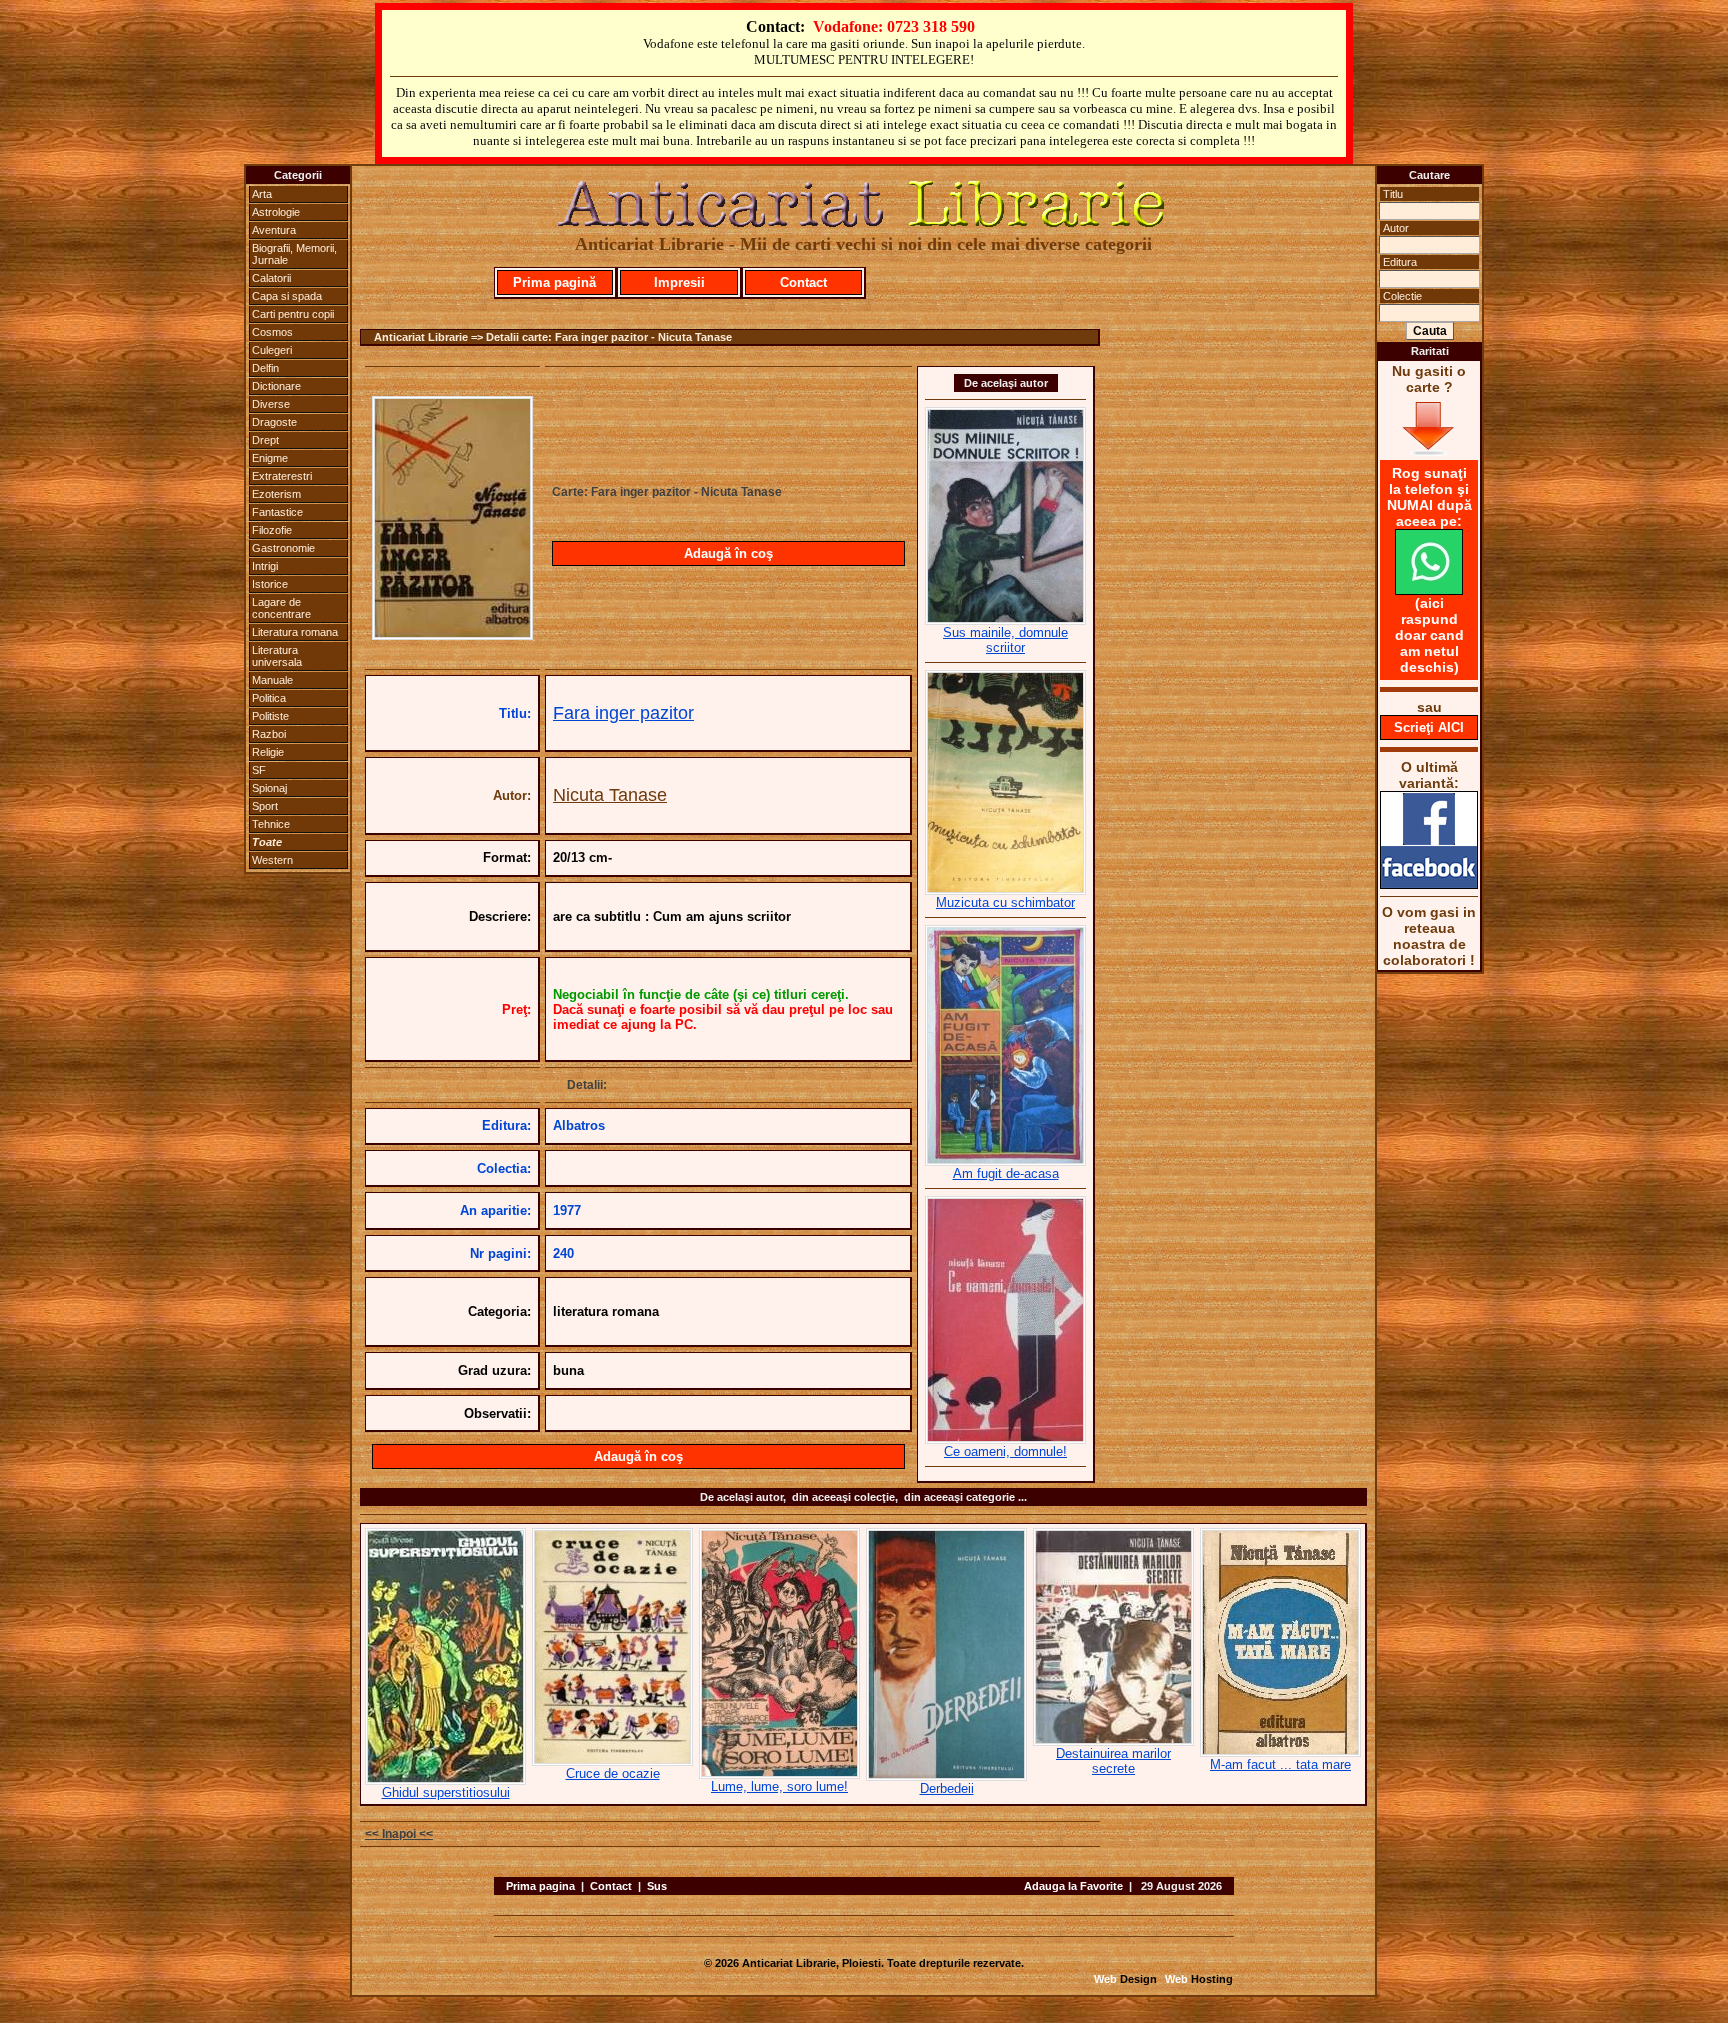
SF (259, 770)
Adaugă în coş (728, 553)
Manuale (272, 680)
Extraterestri (282, 476)
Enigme (270, 458)
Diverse (271, 404)
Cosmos (272, 332)
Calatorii (271, 278)
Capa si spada (287, 296)
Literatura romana (295, 632)
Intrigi (265, 566)
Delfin (265, 368)
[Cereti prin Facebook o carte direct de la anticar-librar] (1429, 884)
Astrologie (276, 212)
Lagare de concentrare (281, 608)
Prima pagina (540, 1886)
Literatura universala (277, 656)
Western (272, 860)
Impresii (679, 282)
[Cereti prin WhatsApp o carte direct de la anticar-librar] (1429, 590)
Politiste (270, 716)
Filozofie (272, 530)
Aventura (274, 230)
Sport (265, 806)
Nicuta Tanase (610, 795)
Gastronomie (283, 548)
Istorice (270, 584)
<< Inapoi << (399, 1834)
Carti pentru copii (293, 314)
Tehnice (271, 824)
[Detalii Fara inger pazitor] (452, 634)
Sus (657, 1886)
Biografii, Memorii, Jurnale (294, 254)
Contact (803, 282)
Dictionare (276, 386)
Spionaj (269, 788)
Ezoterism (276, 494)
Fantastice (277, 512)
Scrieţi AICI (1429, 727)
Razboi (269, 734)
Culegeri (272, 350)
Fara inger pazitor (623, 713)
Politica (269, 698)
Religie (268, 752)
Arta (262, 194)
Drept (265, 440)
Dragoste (274, 422)
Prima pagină (554, 282)
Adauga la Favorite (1073, 1886)
